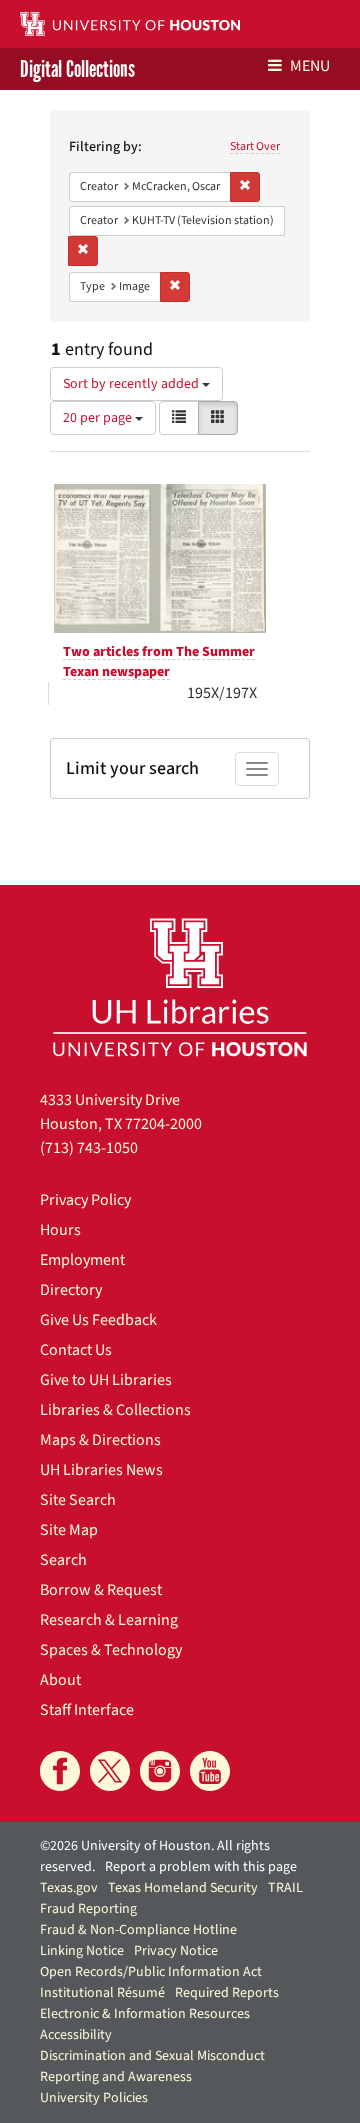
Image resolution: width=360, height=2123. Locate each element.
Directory (71, 1290)
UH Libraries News (101, 1470)
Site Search (78, 1500)
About (60, 1680)
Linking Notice (82, 1951)
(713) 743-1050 (89, 1148)
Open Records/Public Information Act (151, 1972)
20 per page (99, 418)
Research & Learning (109, 1620)
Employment (82, 1260)
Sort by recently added (132, 384)
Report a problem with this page (201, 1867)
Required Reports (227, 1993)
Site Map (69, 1530)
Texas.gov (69, 1888)
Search (63, 1560)
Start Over (255, 146)
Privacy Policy (85, 1200)
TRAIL (285, 1888)
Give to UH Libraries (106, 1380)
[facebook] (60, 1771)
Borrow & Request (101, 1590)
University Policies (94, 2098)
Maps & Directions (100, 1440)
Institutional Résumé (102, 1993)
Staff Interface (87, 1710)
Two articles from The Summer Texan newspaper (159, 662)
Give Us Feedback (98, 1320)
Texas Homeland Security (183, 1888)
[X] (110, 1771)
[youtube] (210, 1771)
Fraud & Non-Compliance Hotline (138, 1930)
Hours (60, 1230)
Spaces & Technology (111, 1650)
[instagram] (160, 1771)
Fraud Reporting (88, 1909)
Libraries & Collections (115, 1410)
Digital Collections (77, 69)
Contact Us (76, 1350)
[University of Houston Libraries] (180, 986)
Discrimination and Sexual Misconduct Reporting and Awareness (152, 2066)
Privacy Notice (176, 1951)
